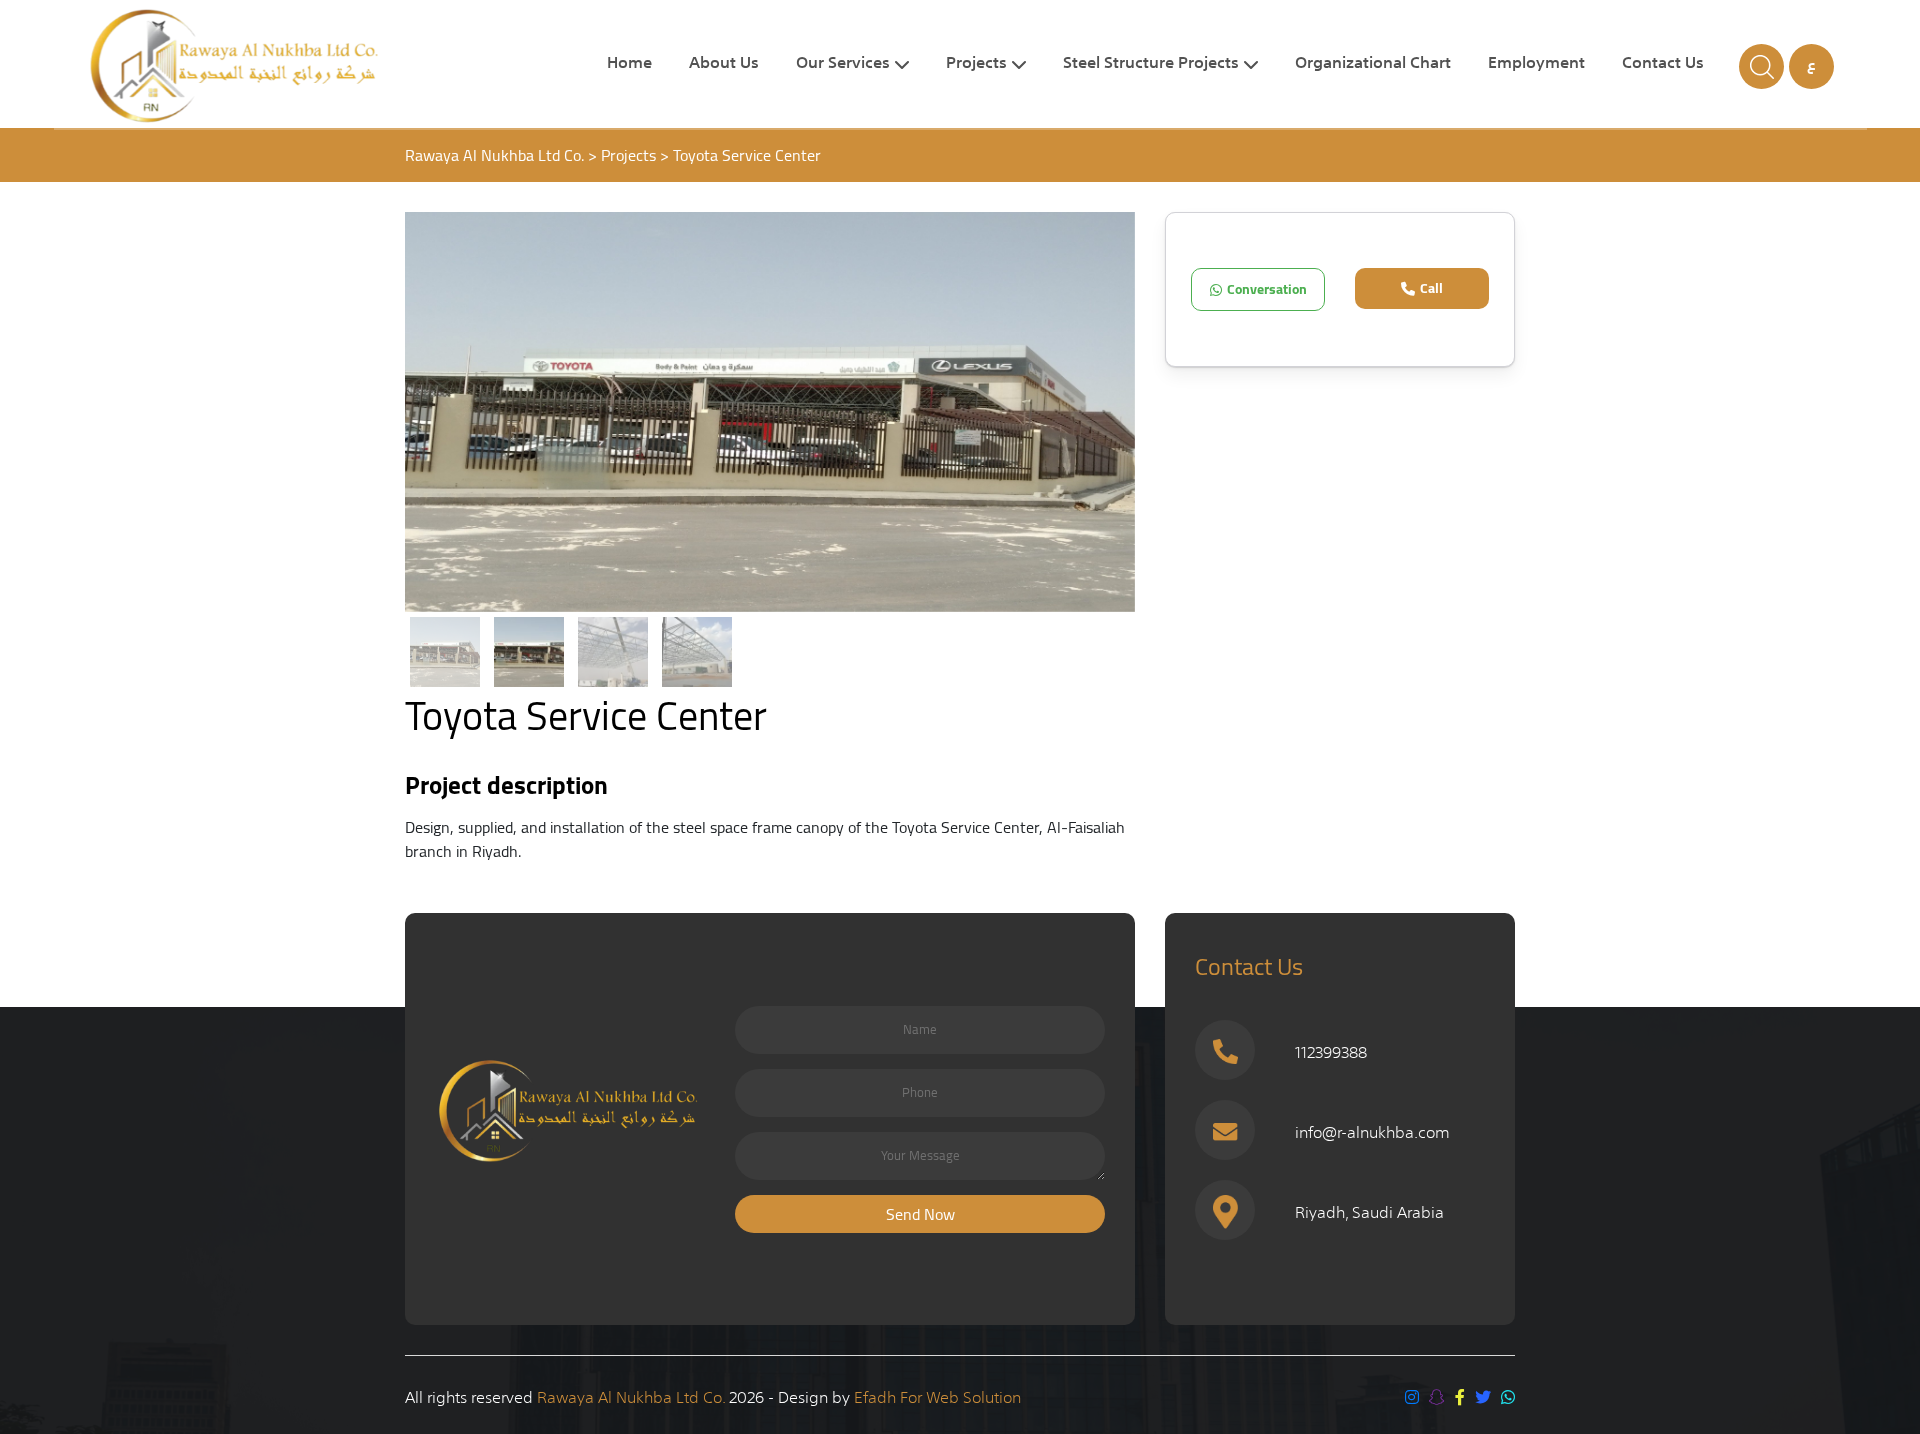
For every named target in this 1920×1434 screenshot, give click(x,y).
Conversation (1267, 289)
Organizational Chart (1373, 64)
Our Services (843, 64)
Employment (1536, 64)
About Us (724, 64)
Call (1431, 288)
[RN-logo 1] (276, 66)
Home (629, 64)
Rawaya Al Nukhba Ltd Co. (633, 1395)
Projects (976, 64)
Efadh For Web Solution (937, 1395)
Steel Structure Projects (1151, 64)
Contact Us (1663, 64)
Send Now (920, 1214)
